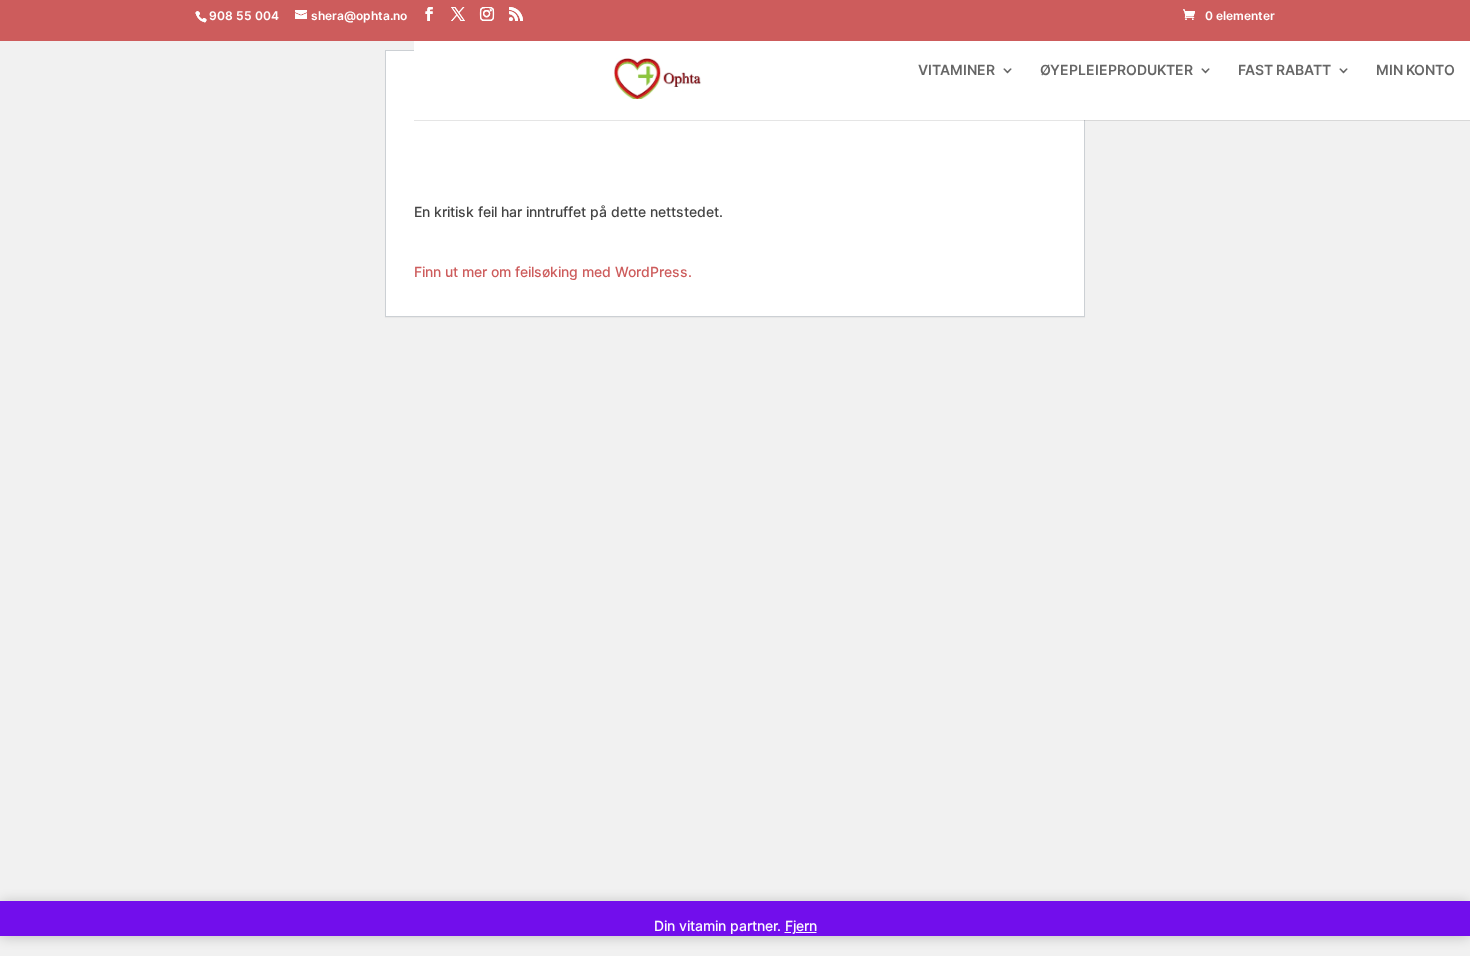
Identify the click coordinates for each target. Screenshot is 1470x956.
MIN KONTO (1415, 70)
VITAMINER (956, 70)
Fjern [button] (801, 925)
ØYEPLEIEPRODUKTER (1116, 70)
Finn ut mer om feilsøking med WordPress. (553, 271)
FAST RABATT (1284, 70)
